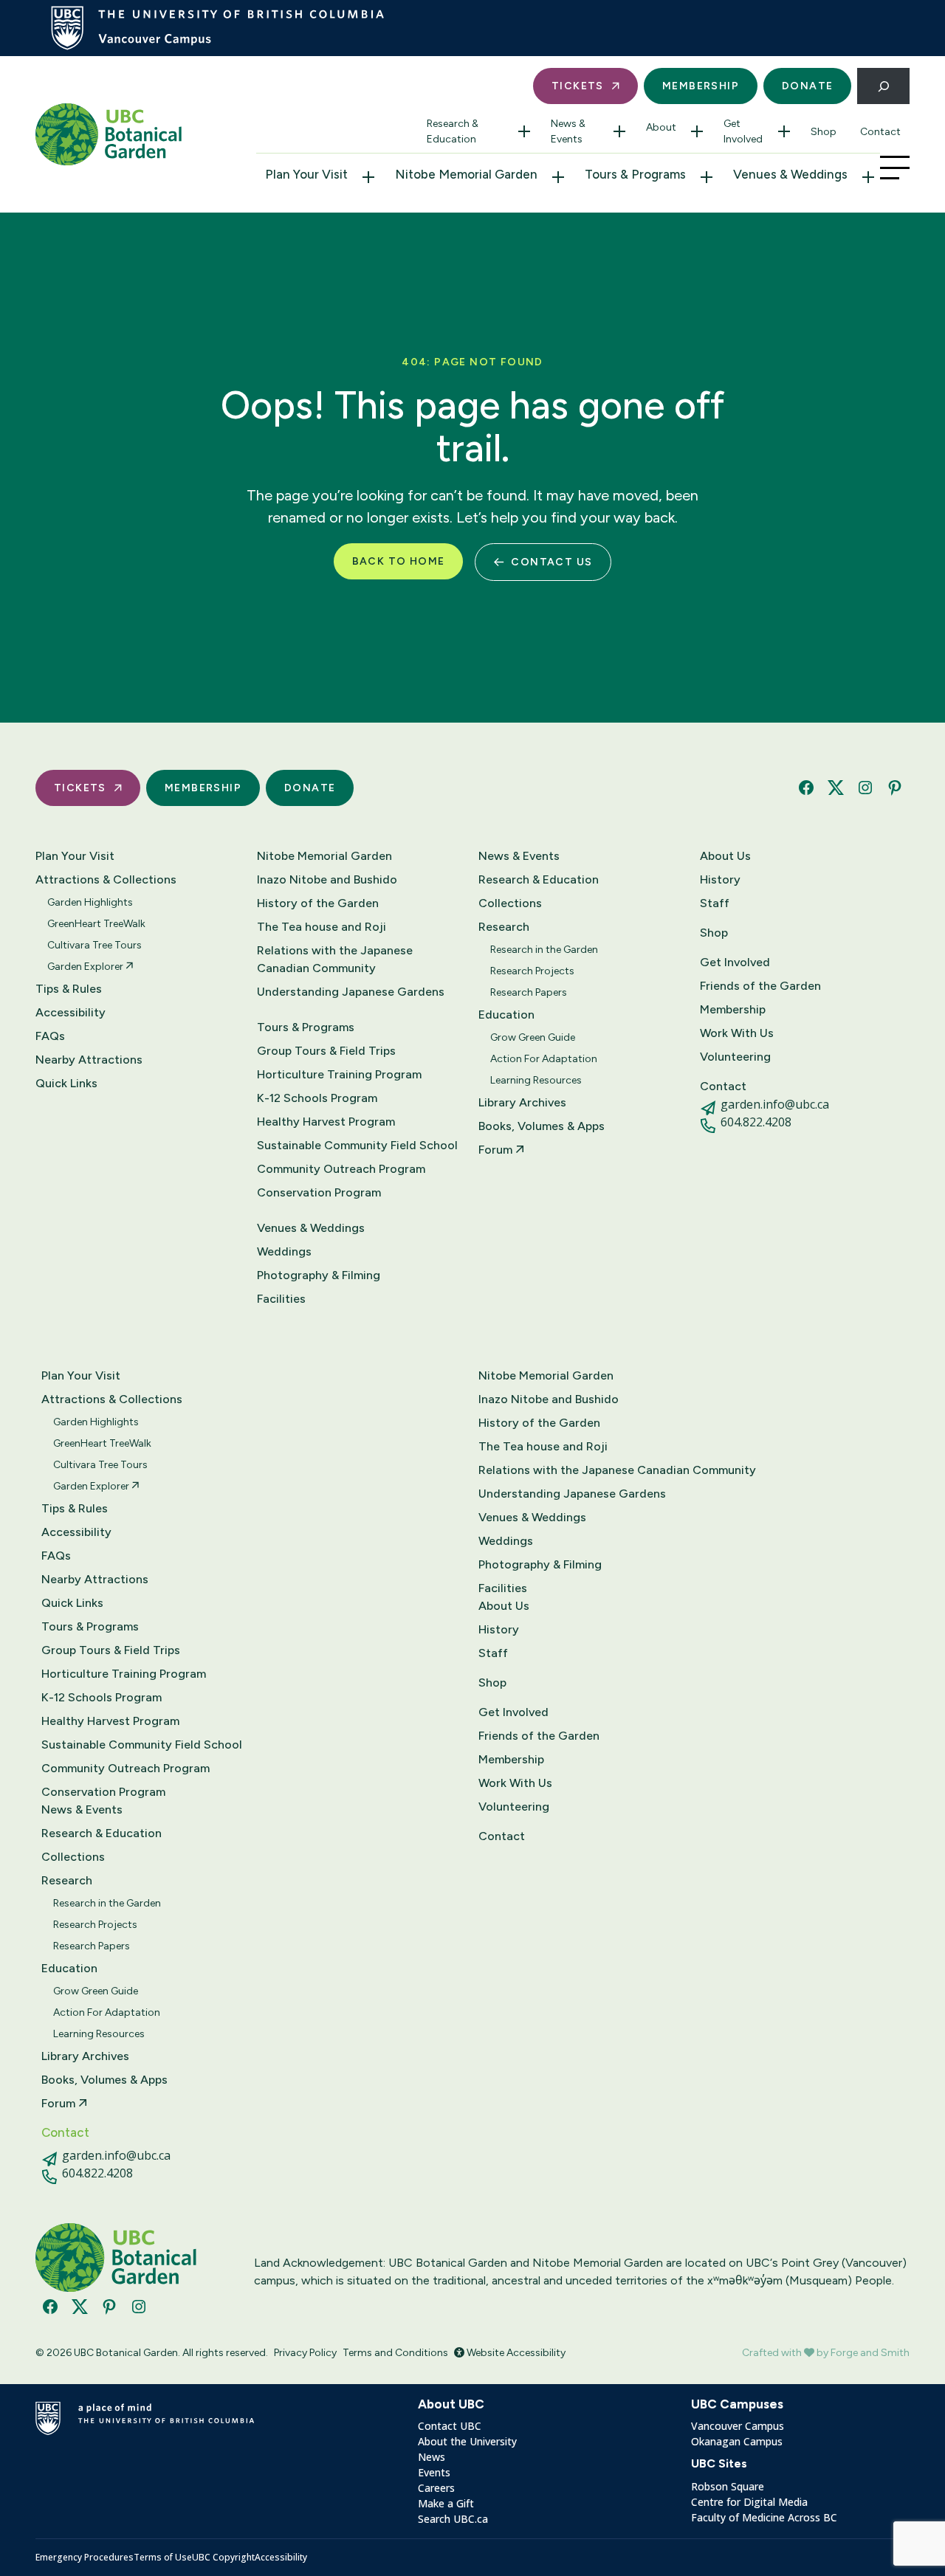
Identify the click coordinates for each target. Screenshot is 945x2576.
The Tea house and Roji (322, 927)
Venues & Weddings (790, 174)
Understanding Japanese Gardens (351, 992)
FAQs (50, 1036)
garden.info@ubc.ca (775, 1104)
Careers (436, 2488)
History (720, 879)
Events (434, 2472)
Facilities (281, 1299)
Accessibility (71, 1012)
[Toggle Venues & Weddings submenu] (868, 177)
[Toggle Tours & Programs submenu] (707, 177)
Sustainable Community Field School (357, 1145)
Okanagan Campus (737, 2441)
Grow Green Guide (533, 1037)
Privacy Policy (305, 2353)
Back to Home (399, 561)
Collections (510, 903)
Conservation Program (319, 1192)
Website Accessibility (515, 2353)
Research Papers (529, 992)
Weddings (284, 1251)
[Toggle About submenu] (697, 131)
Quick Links (66, 1083)
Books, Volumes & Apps (542, 1126)
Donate (807, 86)
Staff (715, 903)
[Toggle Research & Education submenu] (524, 131)
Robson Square (728, 2486)
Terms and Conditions (395, 2353)
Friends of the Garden (760, 986)
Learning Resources (536, 1080)
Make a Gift (446, 2503)
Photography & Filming (319, 1275)
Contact (880, 132)
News (432, 2457)
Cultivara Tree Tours (94, 945)
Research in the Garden (544, 950)
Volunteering (735, 1057)
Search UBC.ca (453, 2519)
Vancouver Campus (738, 2426)
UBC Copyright (223, 2557)
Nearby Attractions (89, 1060)
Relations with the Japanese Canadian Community (335, 959)
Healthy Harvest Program (326, 1122)
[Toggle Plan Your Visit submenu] (368, 177)
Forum (497, 1150)
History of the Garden (318, 903)
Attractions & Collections (106, 879)
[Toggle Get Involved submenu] (784, 131)
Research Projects (532, 971)
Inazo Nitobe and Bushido (327, 879)
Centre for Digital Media (749, 2502)
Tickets (578, 86)
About (661, 127)
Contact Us (551, 562)
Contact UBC (450, 2426)
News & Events (568, 131)
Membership (701, 86)
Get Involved (743, 131)
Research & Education (453, 131)
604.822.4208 (756, 1122)
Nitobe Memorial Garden (466, 174)
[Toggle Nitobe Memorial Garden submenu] (558, 177)
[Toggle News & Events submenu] (619, 131)
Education (506, 1015)
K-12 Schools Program (317, 1098)
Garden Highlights (90, 902)
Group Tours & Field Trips (326, 1051)
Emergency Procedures (85, 2557)
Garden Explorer (86, 967)
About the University (467, 2441)
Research (504, 927)
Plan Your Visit (306, 174)
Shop (824, 132)
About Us (725, 856)
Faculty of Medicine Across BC (764, 2517)
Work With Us (737, 1033)
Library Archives (522, 1102)
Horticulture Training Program (339, 1074)
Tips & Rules (69, 989)
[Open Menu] (895, 168)
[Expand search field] (883, 86)
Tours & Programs (635, 174)
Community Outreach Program (341, 1169)
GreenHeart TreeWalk (96, 924)
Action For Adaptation (544, 1059)
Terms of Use (163, 2557)
